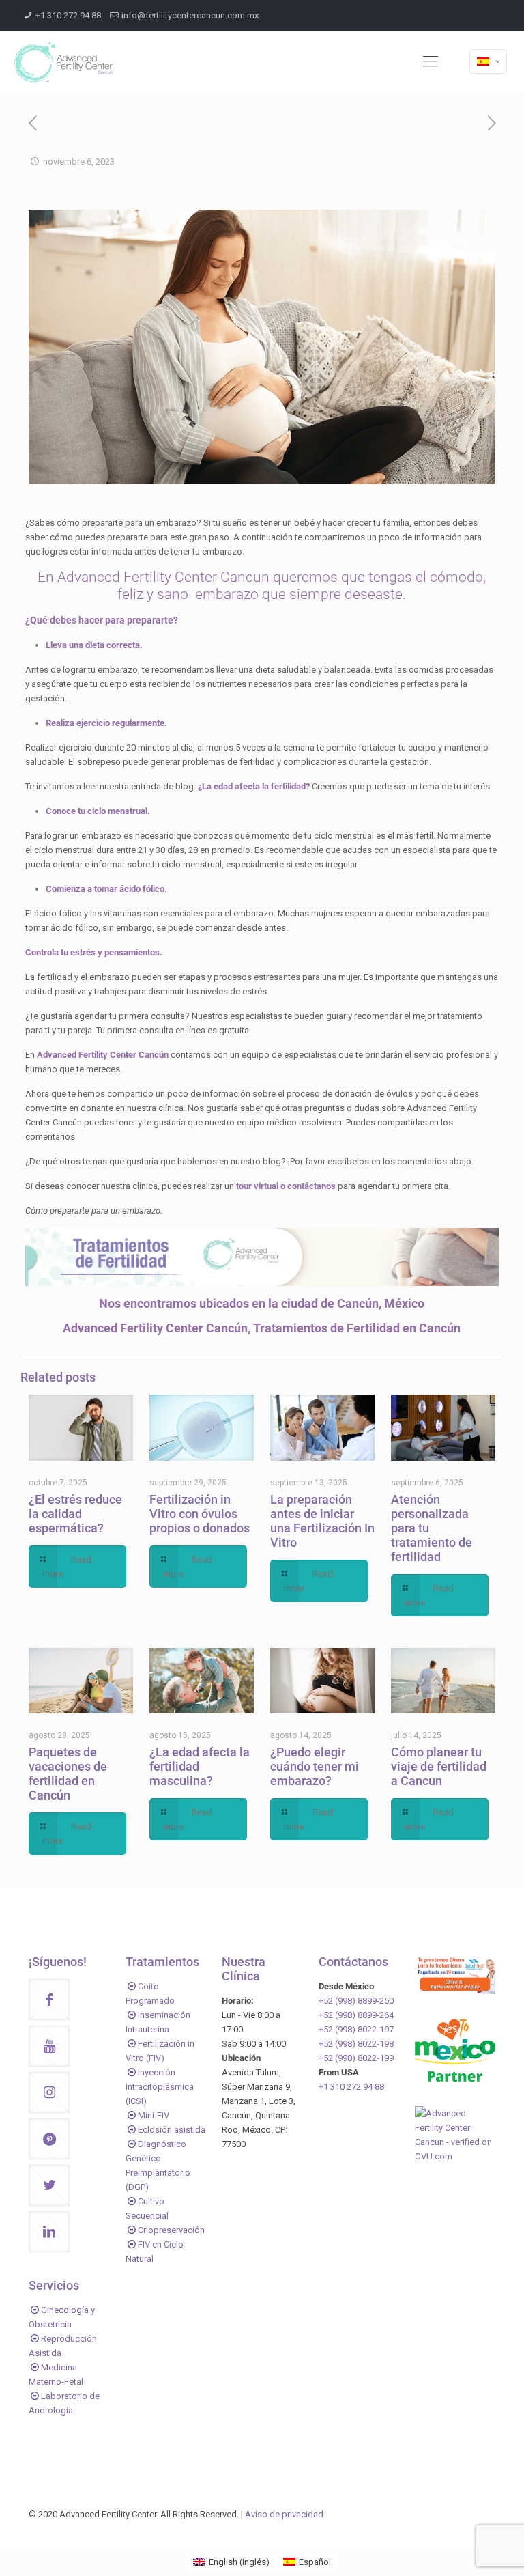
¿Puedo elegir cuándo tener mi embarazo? (315, 1766)
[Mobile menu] (431, 61)
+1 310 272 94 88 (68, 15)
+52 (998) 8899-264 (356, 2015)
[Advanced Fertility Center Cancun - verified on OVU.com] (455, 2156)
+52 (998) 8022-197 (356, 2029)
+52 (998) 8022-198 (356, 2044)
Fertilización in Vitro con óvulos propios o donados (200, 1514)
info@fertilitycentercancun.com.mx (190, 15)
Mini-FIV (154, 2115)
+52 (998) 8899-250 (356, 2001)
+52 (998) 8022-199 (356, 2058)
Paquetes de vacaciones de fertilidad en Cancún (68, 1774)
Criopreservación (171, 2230)
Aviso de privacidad (284, 2514)
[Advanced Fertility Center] (63, 61)
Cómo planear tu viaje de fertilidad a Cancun (439, 1766)
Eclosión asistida (172, 2130)
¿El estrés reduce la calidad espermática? (75, 1514)
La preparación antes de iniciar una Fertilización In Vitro (322, 1521)
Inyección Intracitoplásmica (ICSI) (160, 2087)
